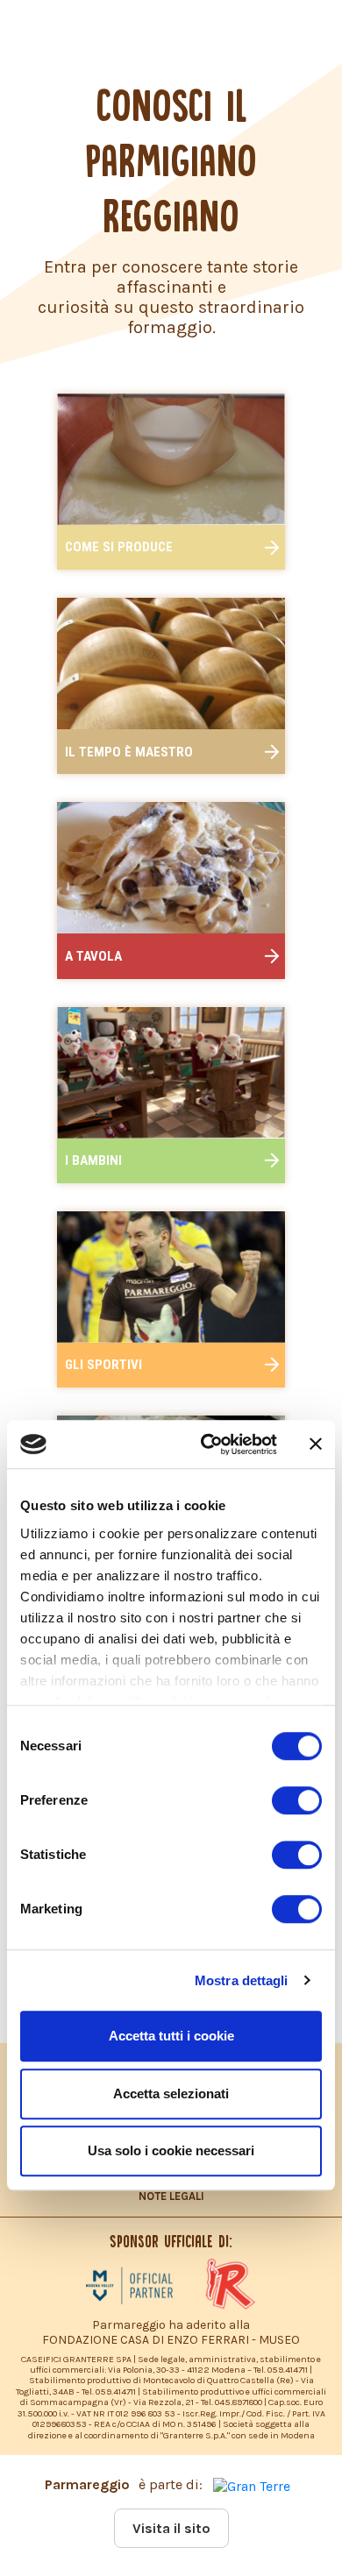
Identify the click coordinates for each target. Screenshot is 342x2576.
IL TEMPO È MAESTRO (129, 752)
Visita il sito (171, 2528)
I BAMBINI (93, 1160)
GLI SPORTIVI (103, 1365)
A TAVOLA (93, 956)
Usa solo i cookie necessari (171, 2150)
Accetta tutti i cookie (171, 2036)
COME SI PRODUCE (119, 547)
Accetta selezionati (171, 2093)
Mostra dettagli (242, 1980)
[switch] (297, 1800)
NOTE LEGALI (171, 2196)
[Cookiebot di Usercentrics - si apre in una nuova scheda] (207, 1444)
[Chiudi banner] (316, 1444)
